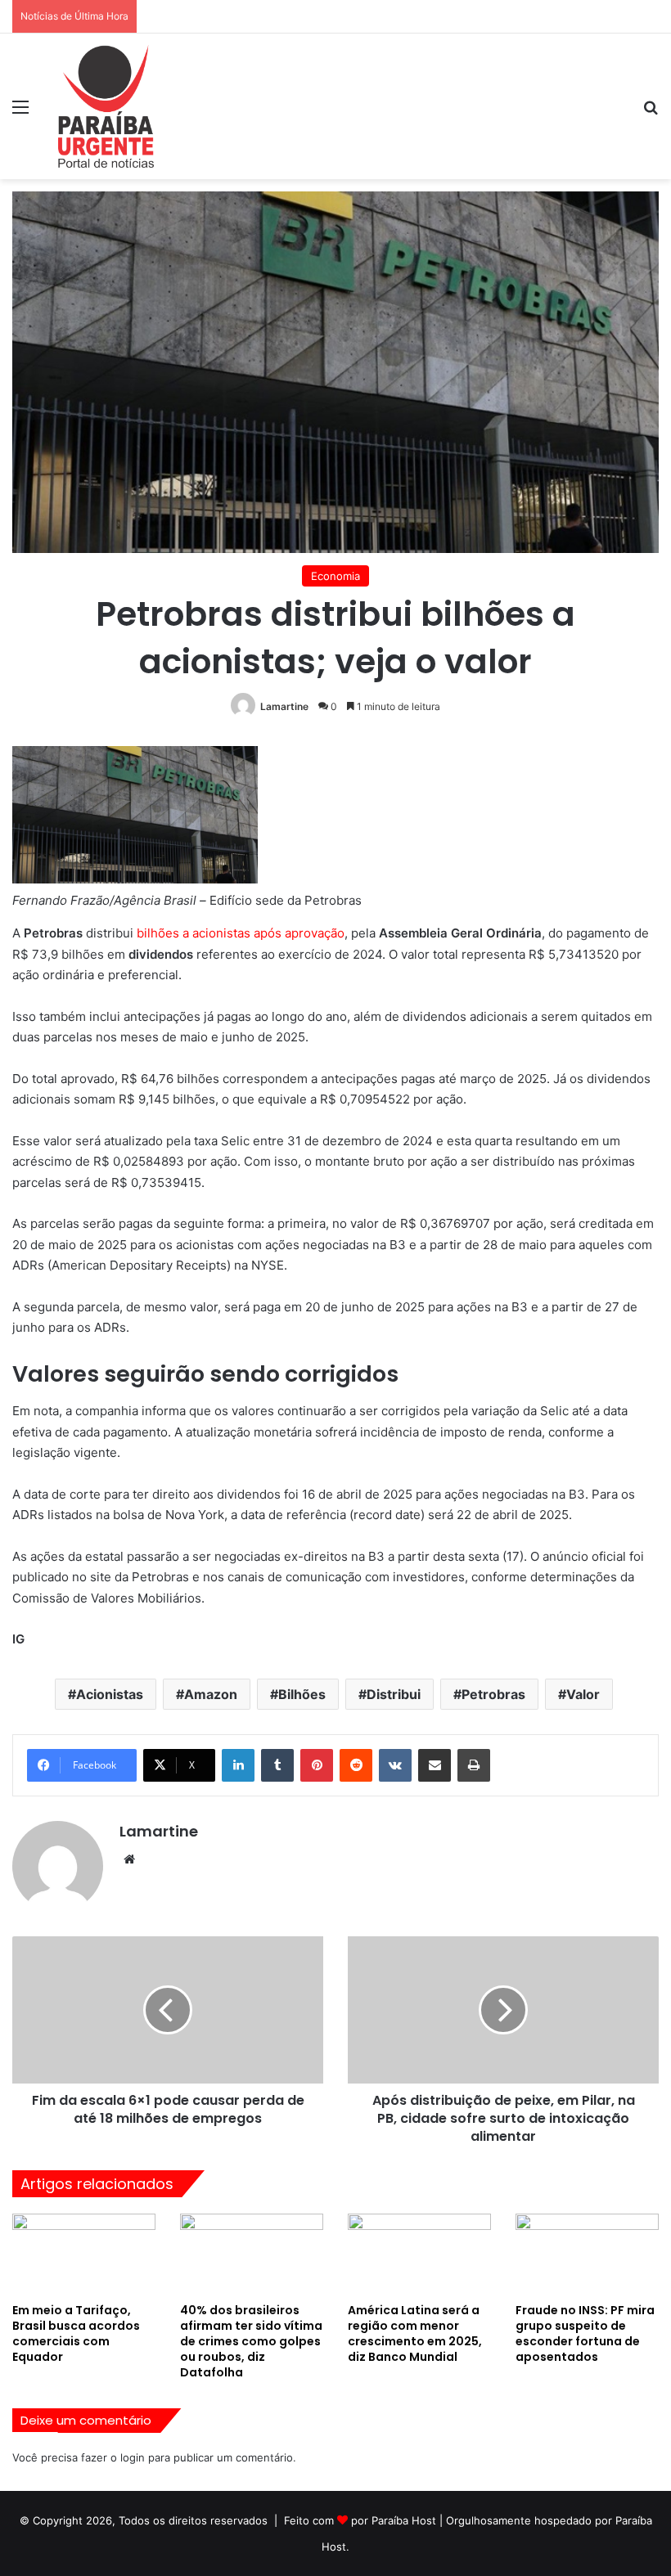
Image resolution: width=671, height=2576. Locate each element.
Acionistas (110, 1694)
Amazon (211, 1694)
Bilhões (302, 1694)
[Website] (129, 1859)
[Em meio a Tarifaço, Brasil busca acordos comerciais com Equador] (84, 2254)
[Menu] (20, 112)
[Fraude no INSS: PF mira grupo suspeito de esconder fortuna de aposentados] (587, 2254)
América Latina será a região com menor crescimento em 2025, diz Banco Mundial (415, 2333)
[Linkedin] (238, 1765)
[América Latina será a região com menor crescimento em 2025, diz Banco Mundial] (419, 2254)
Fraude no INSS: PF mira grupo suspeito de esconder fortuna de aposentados (585, 2333)
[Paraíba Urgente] (106, 106)
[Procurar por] (651, 112)
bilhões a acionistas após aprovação (241, 933)
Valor (583, 1694)
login (133, 2457)
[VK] (395, 1765)
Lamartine (284, 706)
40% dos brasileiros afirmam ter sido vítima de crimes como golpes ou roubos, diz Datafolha (251, 2341)
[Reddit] (356, 1765)
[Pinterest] (317, 1765)
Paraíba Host (404, 2520)
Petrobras (493, 1694)
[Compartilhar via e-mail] (435, 1765)
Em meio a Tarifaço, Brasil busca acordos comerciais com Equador (76, 2333)
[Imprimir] (474, 1765)
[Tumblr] (277, 1765)
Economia (335, 576)
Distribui (394, 1694)
